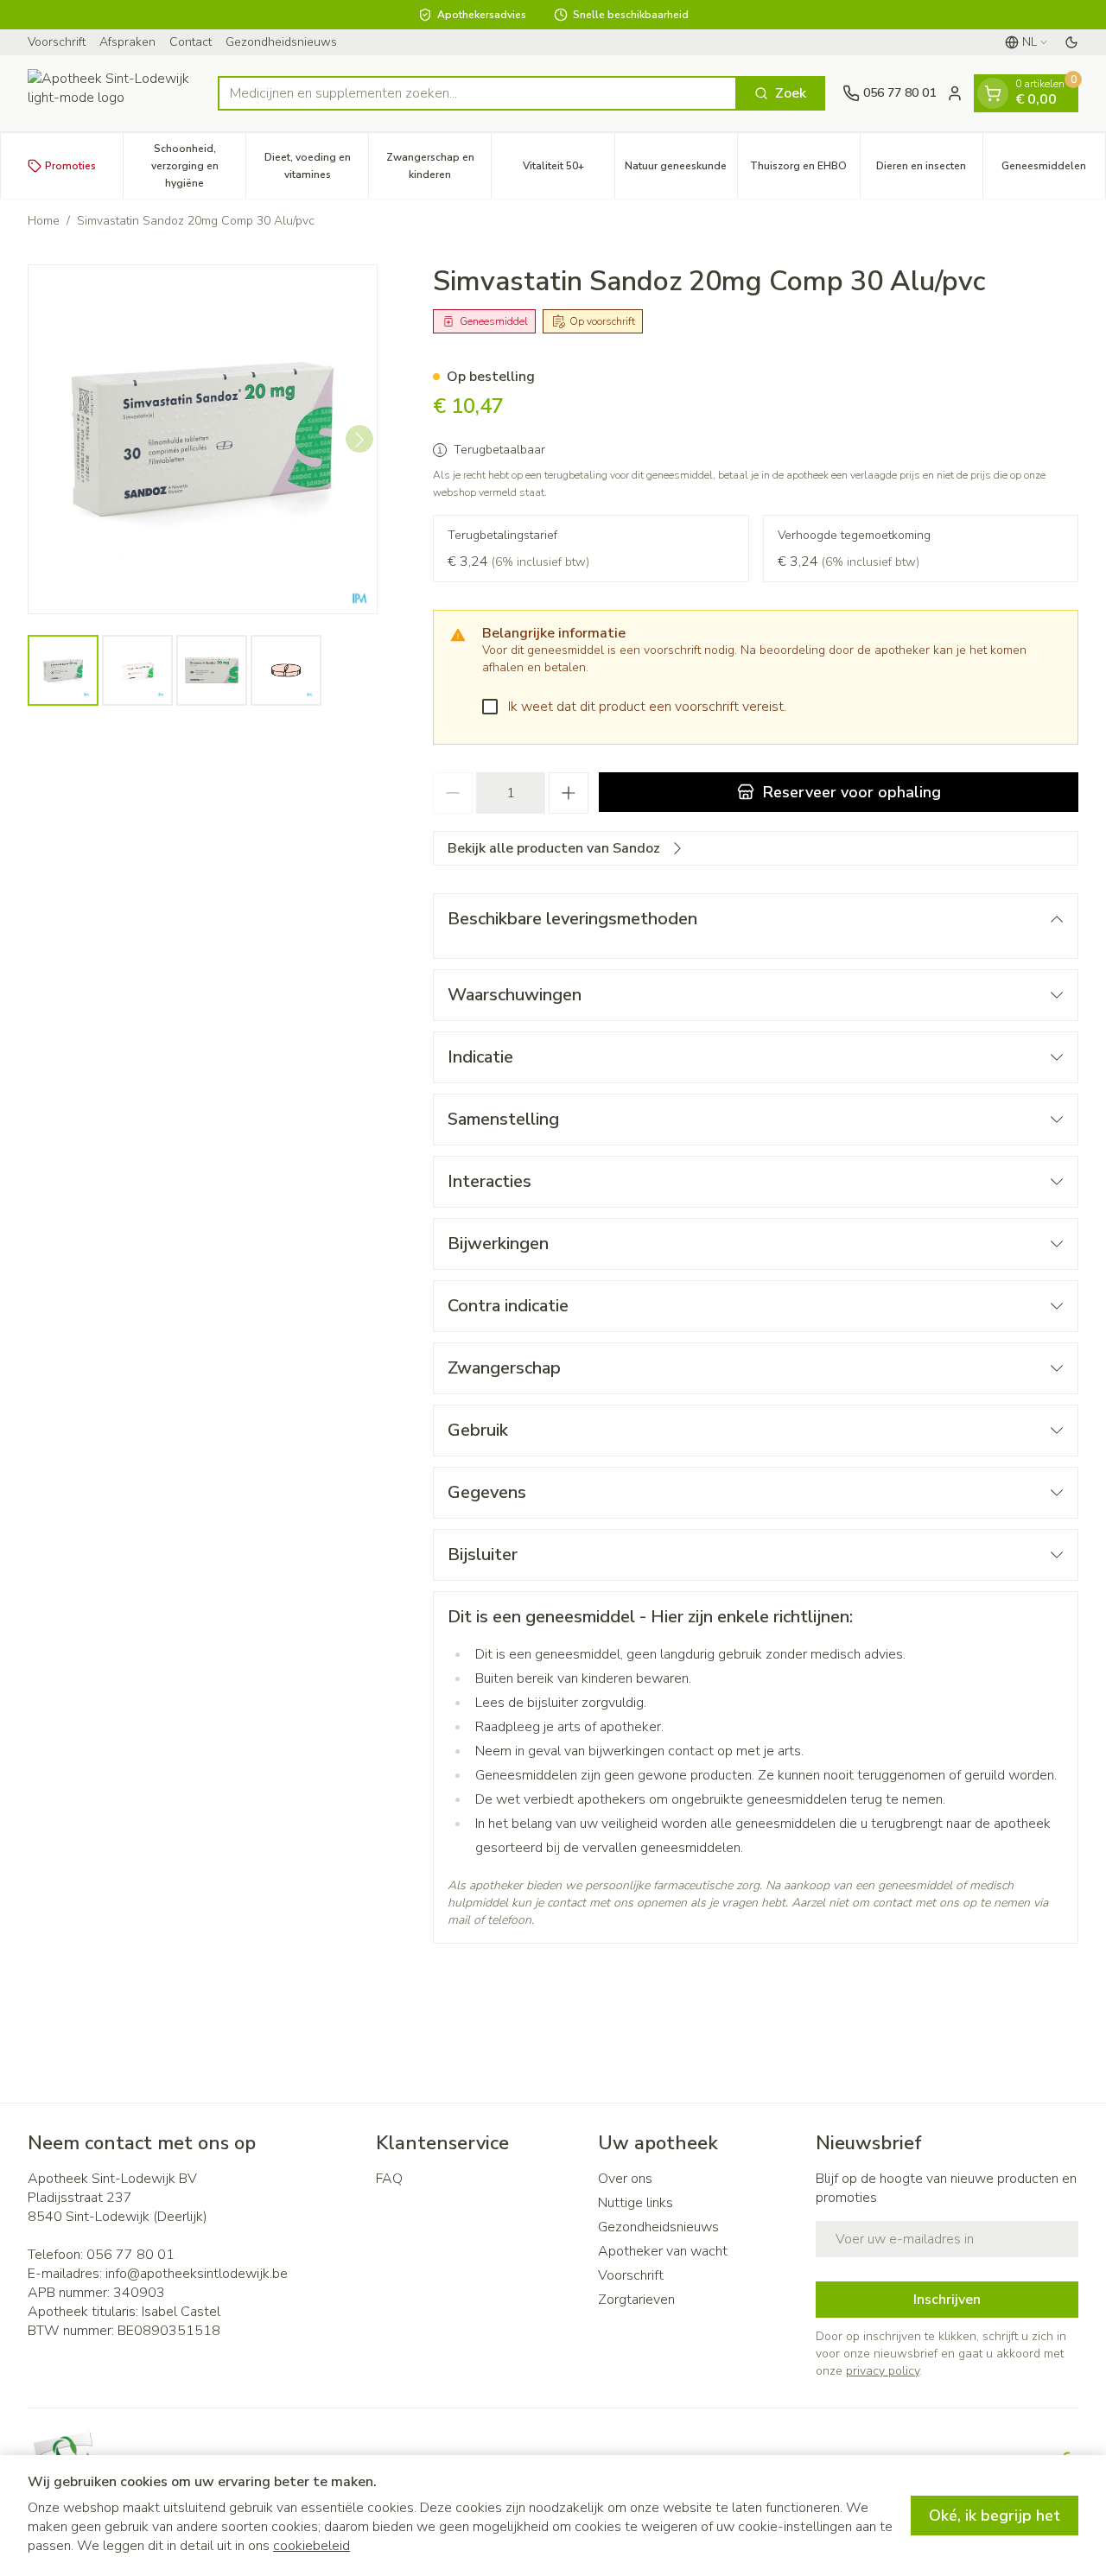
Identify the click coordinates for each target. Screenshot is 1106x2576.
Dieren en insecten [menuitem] (929, 170)
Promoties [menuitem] (70, 166)
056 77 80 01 (130, 2255)
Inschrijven (947, 2300)
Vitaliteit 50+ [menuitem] (568, 170)
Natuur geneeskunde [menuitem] (681, 170)
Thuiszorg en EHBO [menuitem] (805, 170)
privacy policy (883, 2371)
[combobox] (477, 93)
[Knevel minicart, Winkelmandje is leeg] (993, 93)
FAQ (389, 2179)
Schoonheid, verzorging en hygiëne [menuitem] (198, 166)
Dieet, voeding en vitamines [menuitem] (316, 166)
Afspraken (127, 42)
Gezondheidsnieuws (281, 42)
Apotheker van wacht (663, 2251)
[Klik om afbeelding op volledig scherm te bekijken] (203, 439)
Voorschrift (57, 42)
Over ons (625, 2179)
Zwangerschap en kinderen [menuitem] (439, 166)
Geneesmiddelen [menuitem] (1053, 170)
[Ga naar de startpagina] (114, 93)
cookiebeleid (311, 2546)
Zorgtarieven (636, 2300)
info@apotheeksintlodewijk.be (197, 2274)
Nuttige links (636, 2203)
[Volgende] (359, 440)
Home (44, 221)
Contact (191, 42)
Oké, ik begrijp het (995, 2516)
